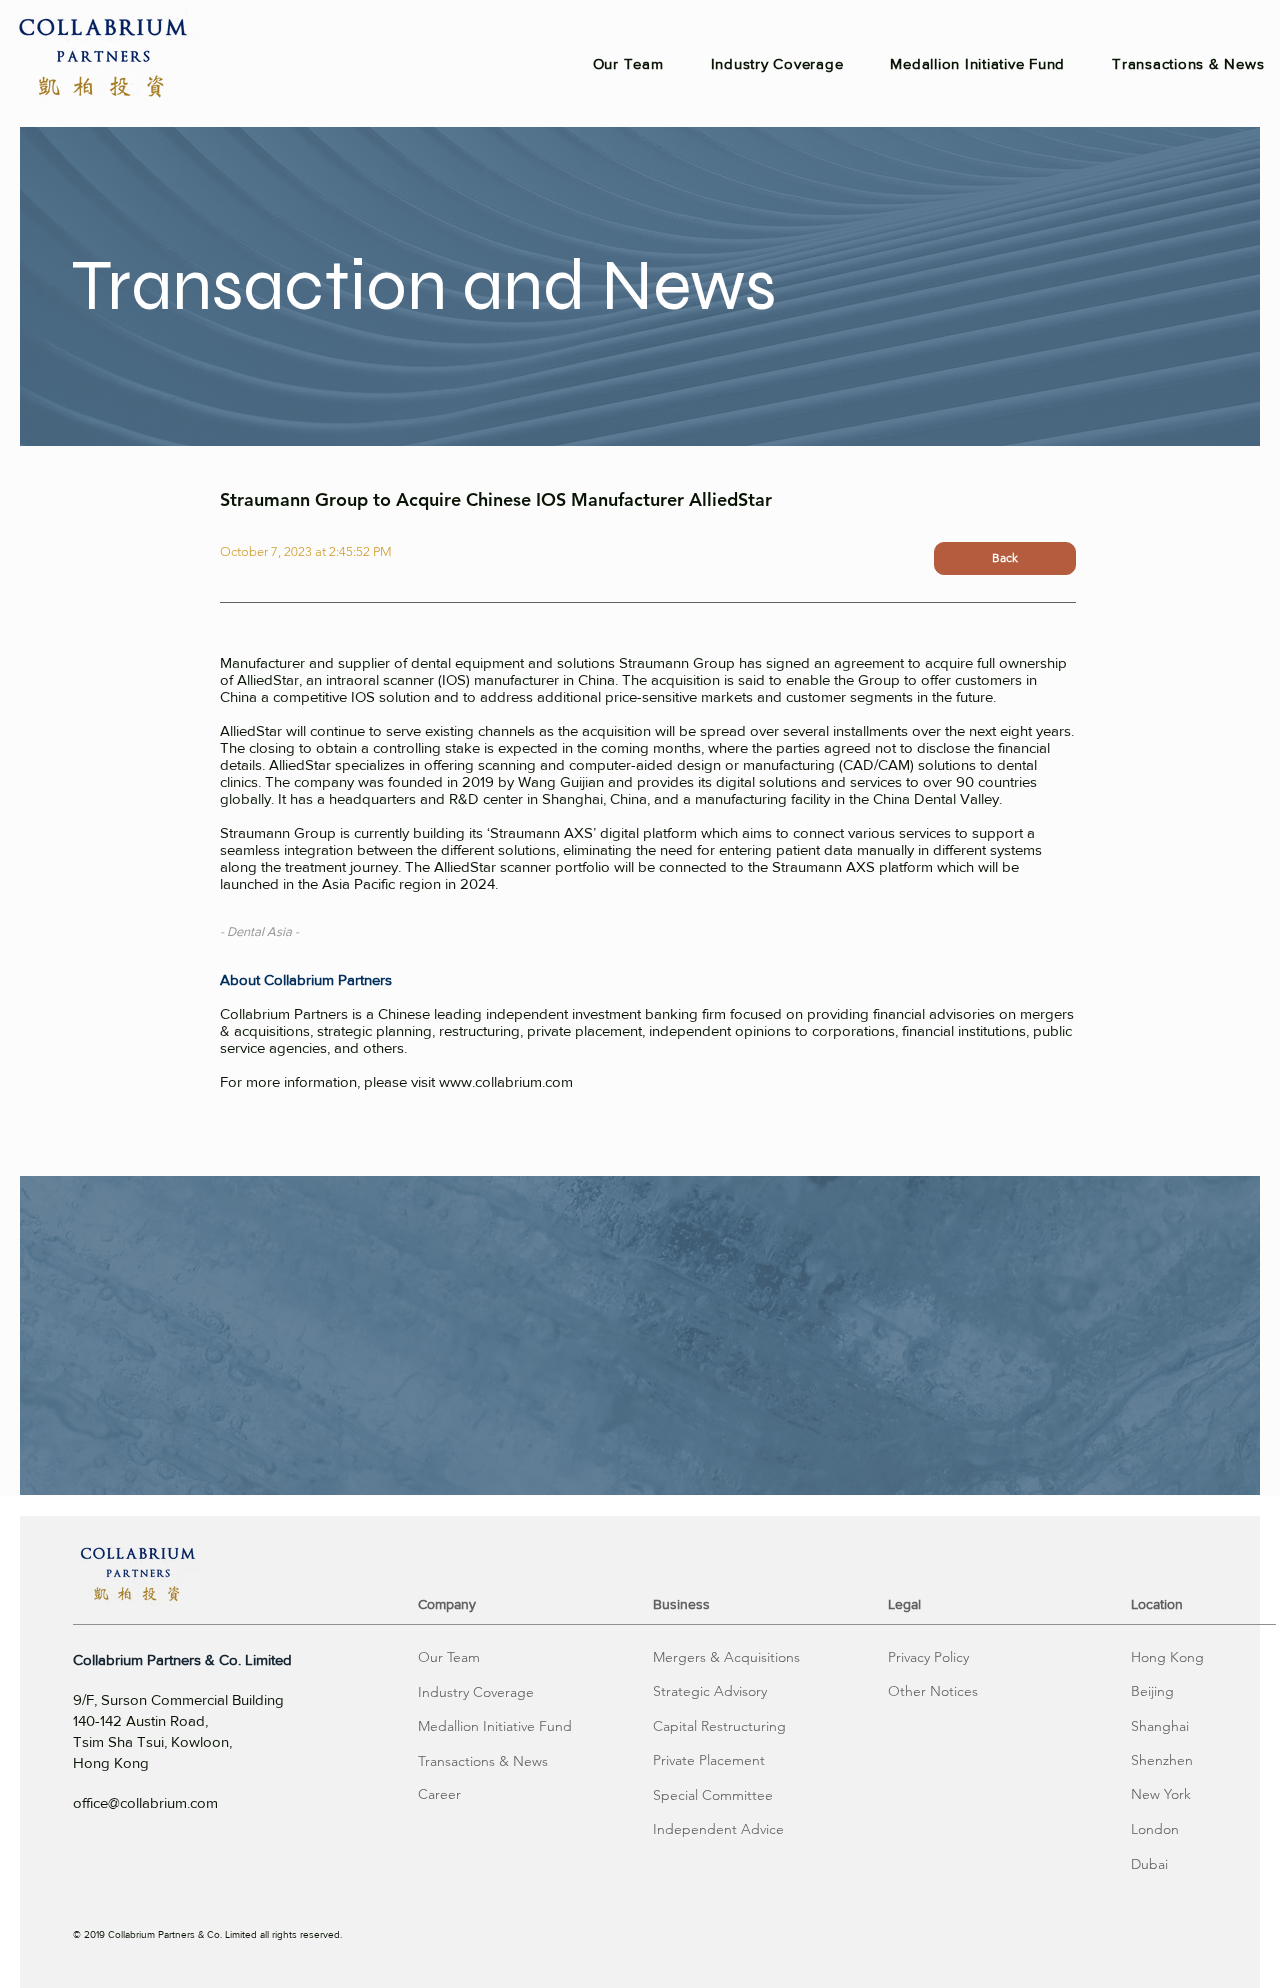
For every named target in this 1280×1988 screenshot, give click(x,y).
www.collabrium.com (506, 1081)
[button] (726, 1658)
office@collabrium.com (145, 1802)
